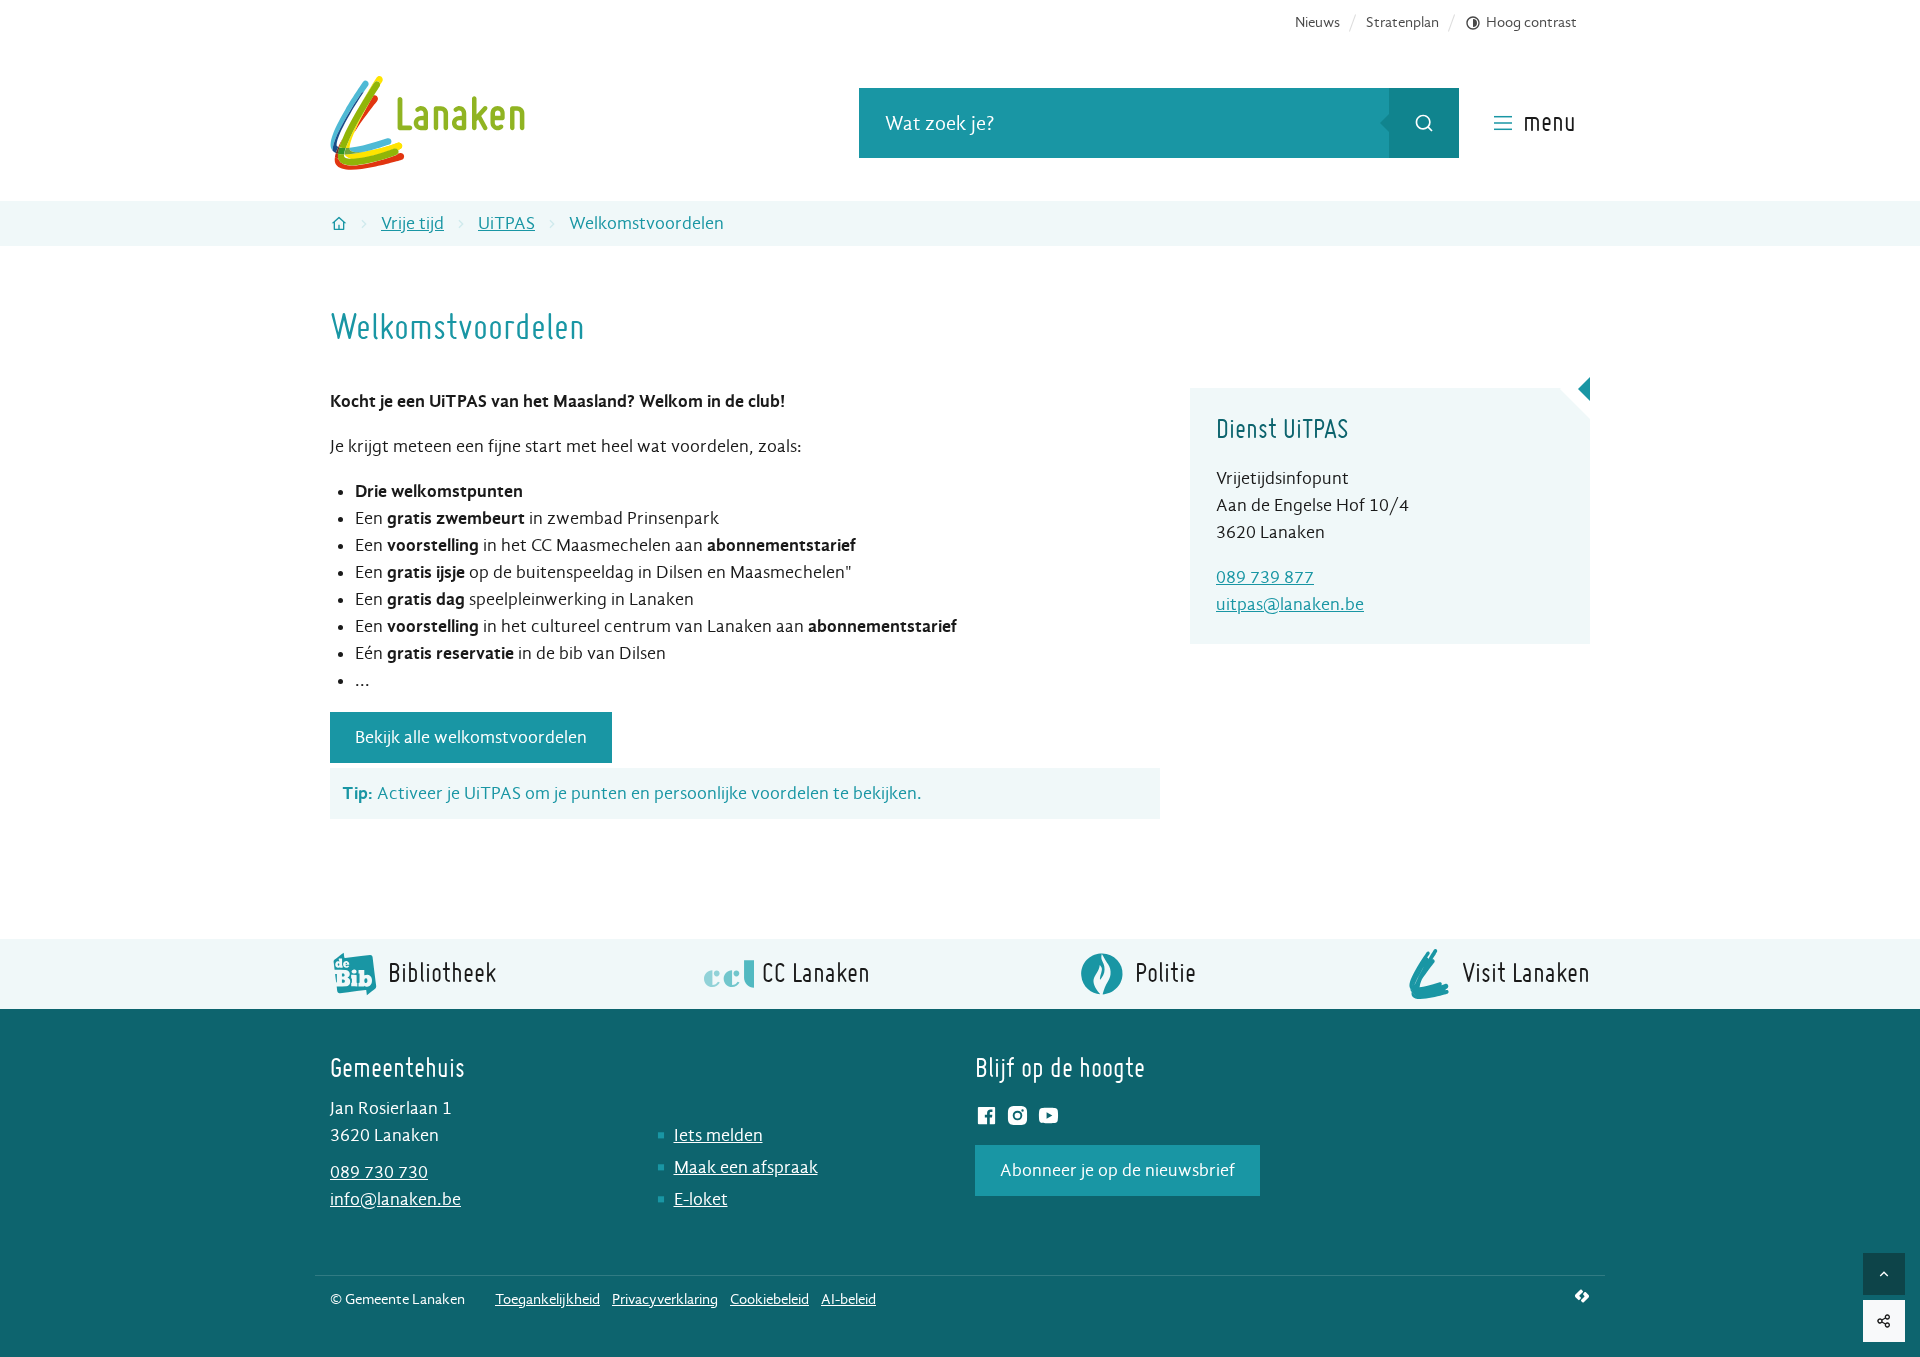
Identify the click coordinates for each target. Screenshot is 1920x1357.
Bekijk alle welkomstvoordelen (471, 737)
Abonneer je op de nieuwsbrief (1117, 1170)
